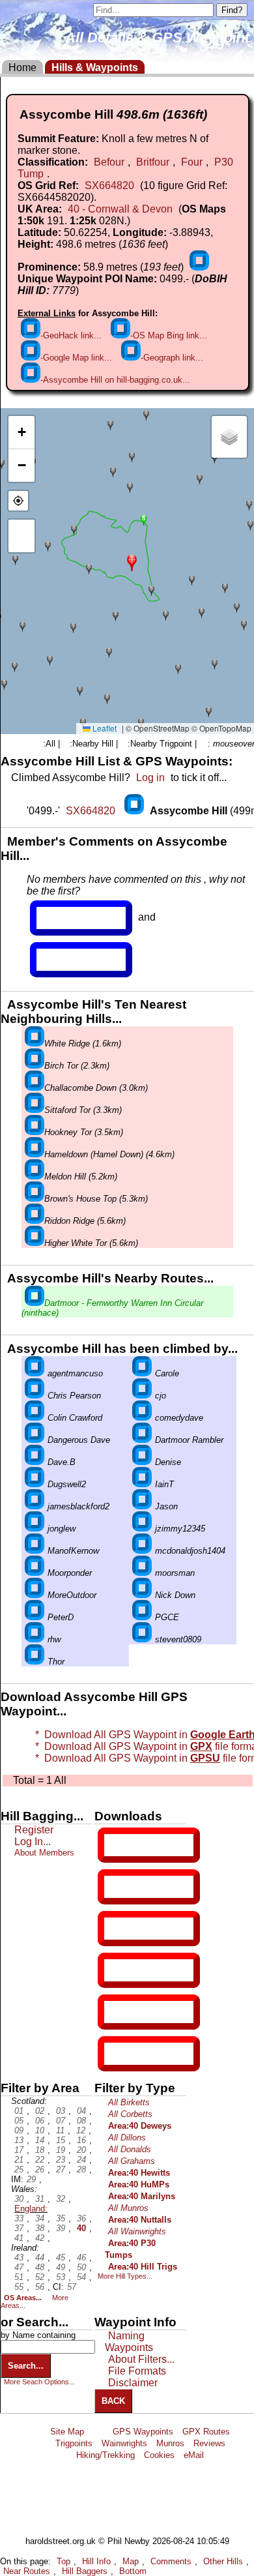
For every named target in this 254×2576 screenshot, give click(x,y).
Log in (150, 777)
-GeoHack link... (71, 335)
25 (19, 2169)
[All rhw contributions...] (35, 1639)
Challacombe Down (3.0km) (96, 1088)
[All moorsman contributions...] (142, 1573)
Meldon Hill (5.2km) (81, 1177)
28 (81, 2169)
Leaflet (104, 728)
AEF (115, 2012)
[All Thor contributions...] (35, 1662)
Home (22, 67)
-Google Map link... (76, 358)
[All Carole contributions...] (142, 1373)
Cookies (159, 2455)
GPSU (118, 1929)
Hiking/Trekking (106, 2455)
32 (61, 2199)
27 (61, 2169)
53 (61, 2277)
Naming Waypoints (129, 2342)
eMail (194, 2455)
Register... (68, 918)
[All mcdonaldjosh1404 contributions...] (142, 1551)
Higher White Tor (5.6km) (91, 1243)
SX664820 (109, 185)
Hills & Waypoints (95, 67)
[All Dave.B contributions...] (35, 1462)
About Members (44, 1853)
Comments (171, 2561)
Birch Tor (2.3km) (77, 1066)
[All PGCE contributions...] (142, 1617)
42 (40, 2238)
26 (40, 2169)
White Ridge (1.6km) (83, 1044)
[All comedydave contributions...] (142, 1418)
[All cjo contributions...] (142, 1396)
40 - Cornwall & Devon (120, 209)
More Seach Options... (39, 2382)
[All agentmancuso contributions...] (35, 1373)
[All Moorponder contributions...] (35, 1573)
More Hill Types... (125, 2276)
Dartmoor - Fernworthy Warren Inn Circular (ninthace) (112, 1308)
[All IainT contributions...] (142, 1484)
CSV (115, 2054)
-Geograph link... (172, 358)
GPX (115, 1845)
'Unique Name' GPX (146, 1886)
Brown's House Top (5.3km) (96, 1199)
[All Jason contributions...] (142, 1506)
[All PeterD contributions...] (35, 1617)
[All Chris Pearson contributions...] (35, 1396)
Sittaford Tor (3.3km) (83, 1110)
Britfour (153, 162)
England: (31, 2209)
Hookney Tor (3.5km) (84, 1132)
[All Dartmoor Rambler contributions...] (142, 1440)
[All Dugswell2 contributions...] (35, 1484)
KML (115, 1970)
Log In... (63, 960)
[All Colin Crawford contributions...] (35, 1418)
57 (72, 2287)
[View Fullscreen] (21, 536)
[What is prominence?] (199, 267)
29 (31, 2179)
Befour (109, 162)
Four (192, 162)
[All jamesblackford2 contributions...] (35, 1506)
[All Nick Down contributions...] (142, 1595)
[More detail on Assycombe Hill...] (135, 811)
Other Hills (223, 2561)
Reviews (209, 2443)
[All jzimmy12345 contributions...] (142, 1529)
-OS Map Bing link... (169, 335)
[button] (132, 562)
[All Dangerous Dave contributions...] (35, 1440)
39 (61, 2228)
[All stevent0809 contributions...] (142, 1639)
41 (19, 2238)
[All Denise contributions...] (142, 1462)
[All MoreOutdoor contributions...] (35, 1595)
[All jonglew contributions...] (35, 1529)
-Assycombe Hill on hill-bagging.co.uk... (115, 380)
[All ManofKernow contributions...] (35, 1551)
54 (81, 2277)
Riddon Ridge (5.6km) (85, 1221)
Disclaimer (133, 2383)
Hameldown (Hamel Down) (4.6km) (109, 1154)
